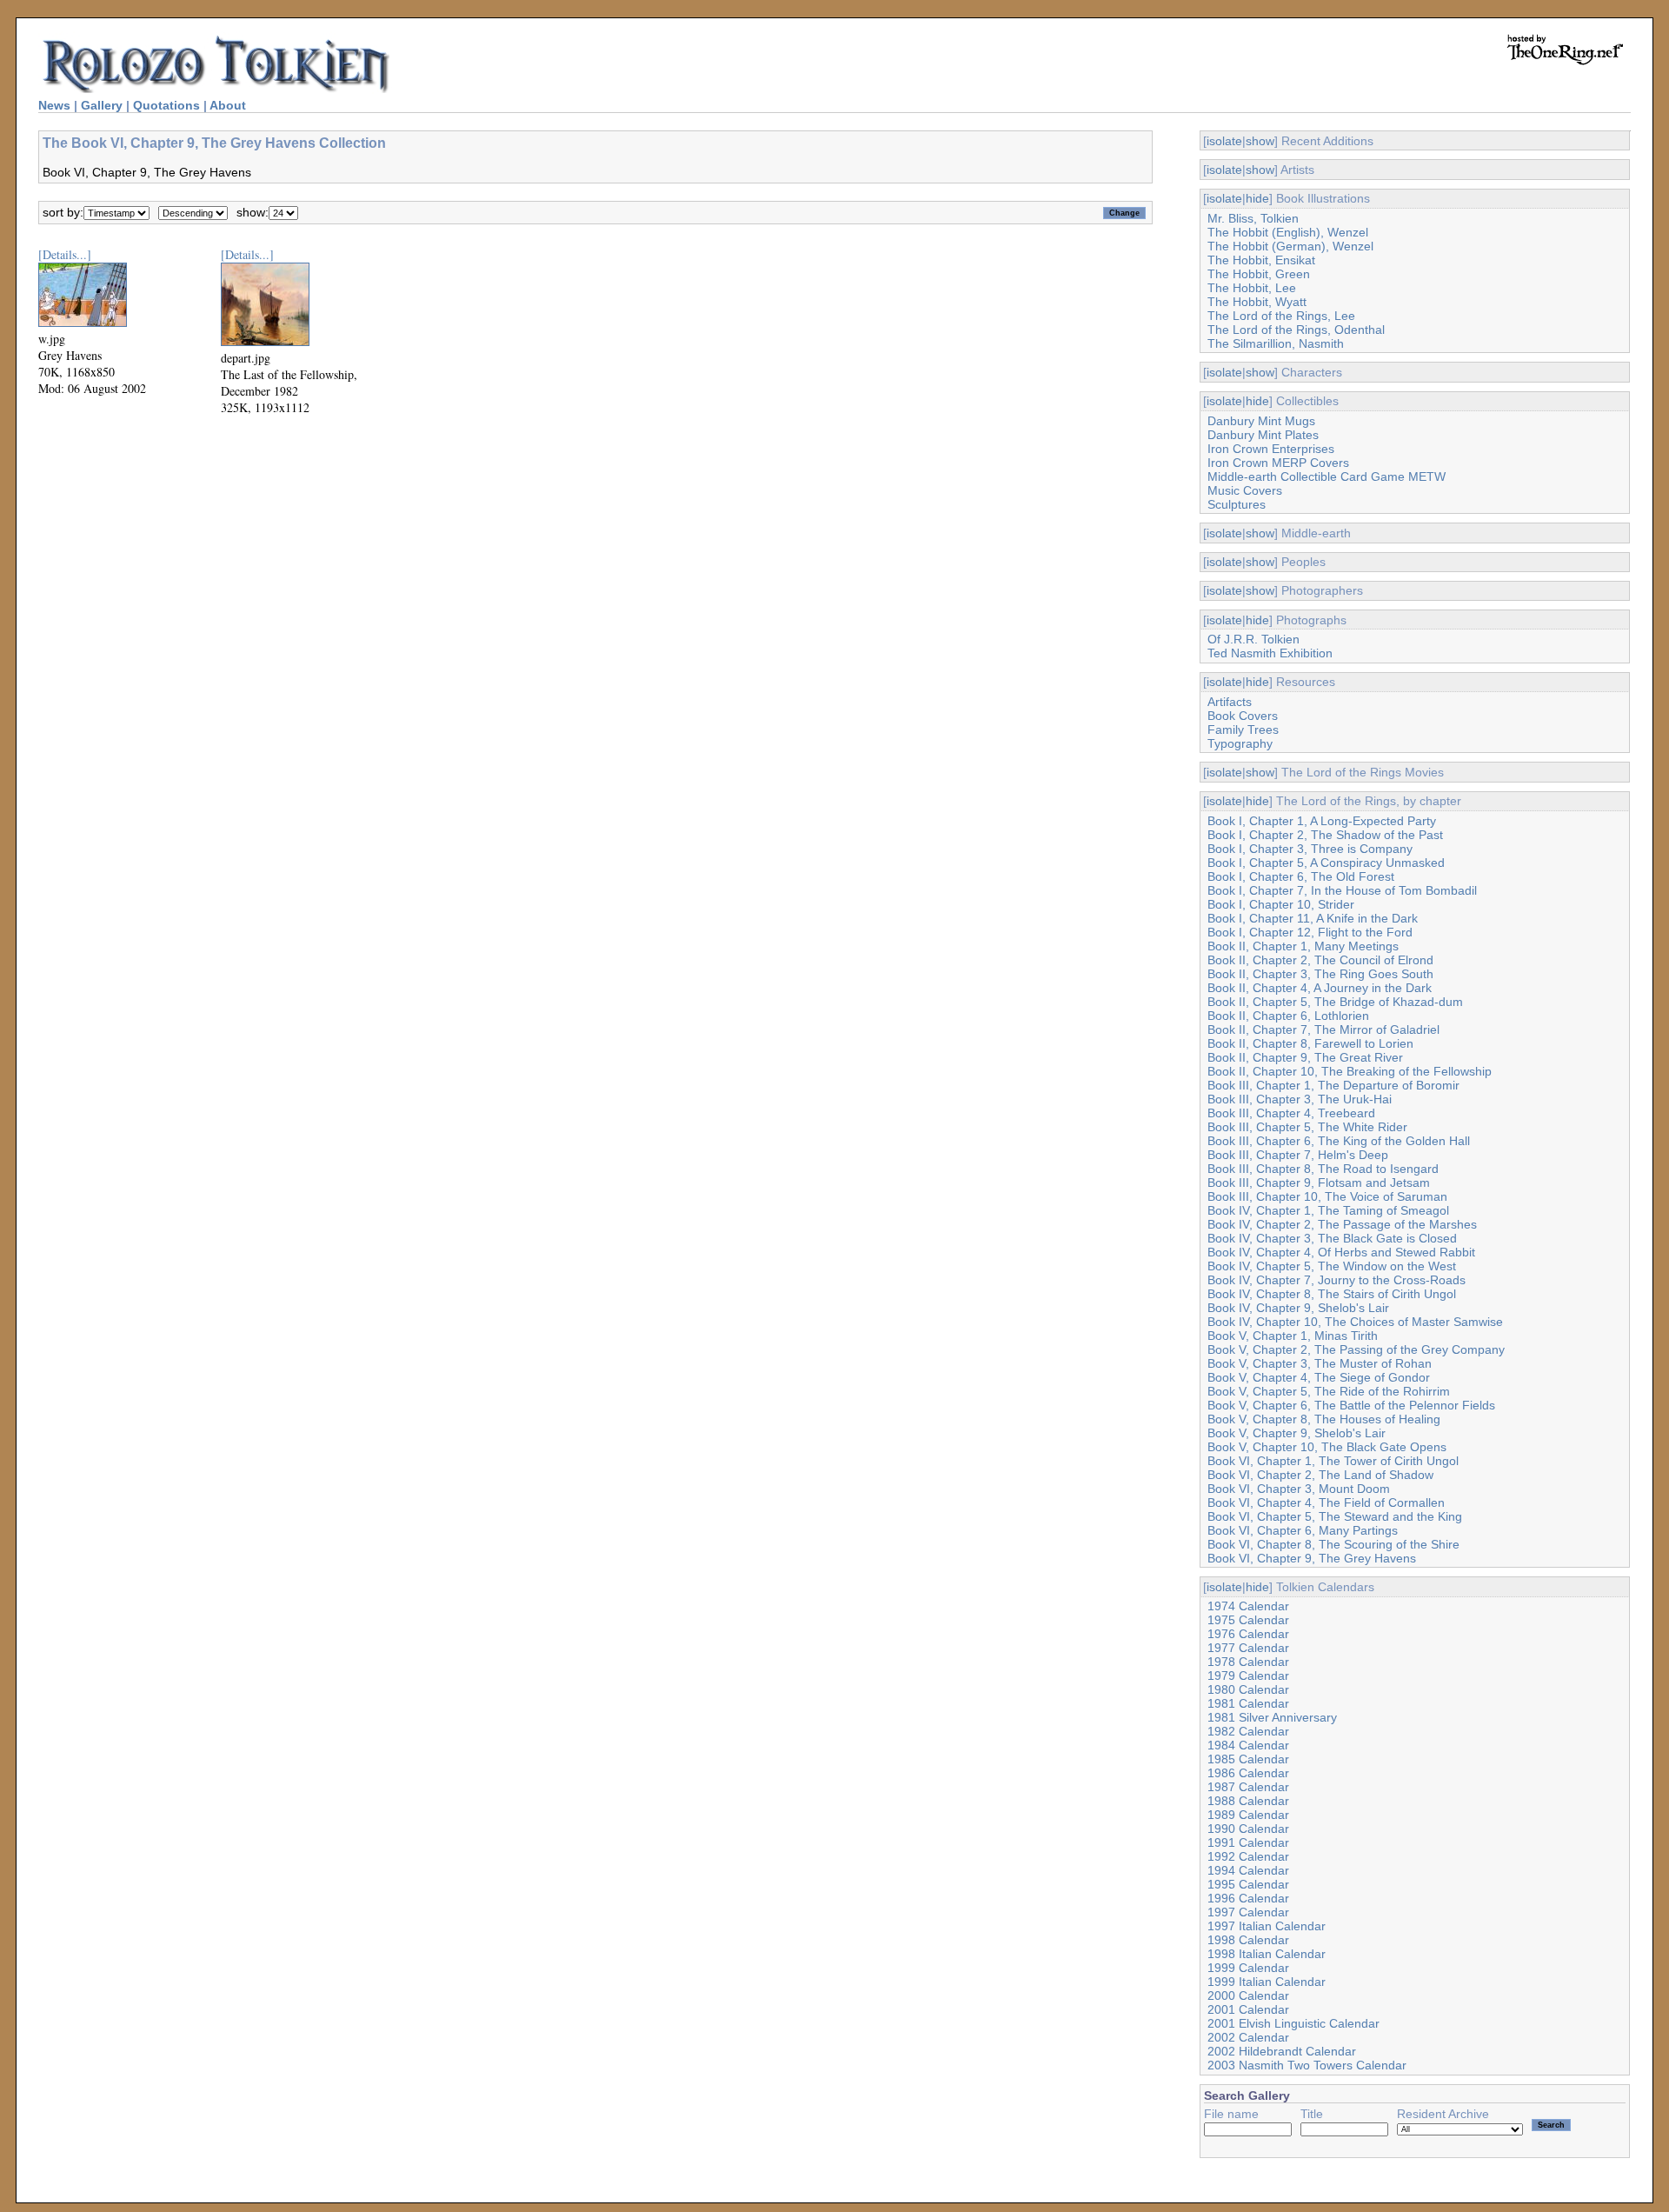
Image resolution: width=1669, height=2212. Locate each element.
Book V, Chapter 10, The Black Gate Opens (1327, 1447)
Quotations (166, 105)
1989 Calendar (1248, 1815)
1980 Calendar (1248, 1689)
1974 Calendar (1248, 1606)
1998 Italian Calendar (1267, 1954)
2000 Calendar (1248, 1995)
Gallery (102, 105)
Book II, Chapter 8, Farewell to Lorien (1310, 1043)
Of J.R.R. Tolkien (1253, 639)
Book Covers (1243, 716)
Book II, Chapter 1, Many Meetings (1303, 946)
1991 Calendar (1248, 1842)
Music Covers (1245, 490)
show (1260, 141)
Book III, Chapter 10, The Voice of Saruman (1327, 1196)
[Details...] (65, 254)
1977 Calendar (1248, 1648)
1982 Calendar (1248, 1731)
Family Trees (1243, 730)
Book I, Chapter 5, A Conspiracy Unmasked (1326, 863)
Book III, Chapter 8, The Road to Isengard (1323, 1169)
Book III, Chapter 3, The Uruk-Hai (1300, 1099)
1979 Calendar (1248, 1676)
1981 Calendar (1248, 1703)
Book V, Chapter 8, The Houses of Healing (1324, 1419)
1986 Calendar (1248, 1773)
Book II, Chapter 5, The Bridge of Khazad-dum (1335, 1002)
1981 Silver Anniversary (1272, 1717)
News (54, 105)
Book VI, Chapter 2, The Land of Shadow (1320, 1475)
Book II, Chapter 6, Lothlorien (1288, 1016)
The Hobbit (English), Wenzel (1288, 232)
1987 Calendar (1248, 1787)
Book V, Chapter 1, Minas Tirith (1293, 1336)
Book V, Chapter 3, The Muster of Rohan (1320, 1363)
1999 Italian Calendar (1267, 1982)
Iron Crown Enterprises (1271, 449)
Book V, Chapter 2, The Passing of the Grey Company (1356, 1349)
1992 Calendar (1248, 1856)
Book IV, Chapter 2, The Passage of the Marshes (1342, 1224)
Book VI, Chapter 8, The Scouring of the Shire (1333, 1544)
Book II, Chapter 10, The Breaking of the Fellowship (1350, 1071)
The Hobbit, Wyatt (1257, 302)
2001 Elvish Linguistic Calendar (1293, 2023)
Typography (1240, 743)
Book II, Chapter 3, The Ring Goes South (1320, 974)
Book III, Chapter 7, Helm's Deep (1298, 1155)
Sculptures (1237, 504)
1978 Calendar (1248, 1662)
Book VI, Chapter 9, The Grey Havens (1312, 1558)
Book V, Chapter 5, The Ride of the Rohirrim (1329, 1391)
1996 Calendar (1248, 1898)
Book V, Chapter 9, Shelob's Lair (1297, 1433)
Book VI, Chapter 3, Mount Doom (1299, 1489)
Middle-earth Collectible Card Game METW (1327, 476)
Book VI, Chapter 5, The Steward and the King (1335, 1516)
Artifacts (1230, 702)
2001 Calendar (1248, 2009)
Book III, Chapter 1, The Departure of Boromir (1333, 1085)
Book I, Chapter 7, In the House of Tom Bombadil (1342, 890)
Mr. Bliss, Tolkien (1253, 218)
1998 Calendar (1248, 1940)
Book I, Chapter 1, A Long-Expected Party (1322, 821)
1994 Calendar (1248, 1870)
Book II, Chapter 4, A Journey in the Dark (1320, 988)
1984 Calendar (1248, 1745)
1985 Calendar (1248, 1759)
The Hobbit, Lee (1252, 288)
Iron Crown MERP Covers (1278, 463)
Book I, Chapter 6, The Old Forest (1301, 876)
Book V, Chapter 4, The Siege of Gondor (1319, 1377)
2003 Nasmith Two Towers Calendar (1307, 2065)
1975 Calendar (1248, 1620)
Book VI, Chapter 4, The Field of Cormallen (1326, 1502)
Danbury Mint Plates (1263, 435)
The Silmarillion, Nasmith (1276, 343)
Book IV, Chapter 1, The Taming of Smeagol (1328, 1210)
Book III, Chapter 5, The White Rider (1307, 1127)
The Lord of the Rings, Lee (1281, 316)
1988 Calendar (1248, 1801)
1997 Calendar (1248, 1912)
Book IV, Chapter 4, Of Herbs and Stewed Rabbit (1341, 1252)
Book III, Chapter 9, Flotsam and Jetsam (1319, 1183)
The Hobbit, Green (1259, 274)
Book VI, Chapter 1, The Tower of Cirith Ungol (1333, 1461)
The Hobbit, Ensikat (1261, 260)
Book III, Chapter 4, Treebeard (1291, 1113)
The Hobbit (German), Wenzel (1290, 246)
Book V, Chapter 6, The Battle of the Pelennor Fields (1351, 1405)
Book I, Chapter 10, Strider (1281, 904)
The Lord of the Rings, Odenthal (1296, 330)
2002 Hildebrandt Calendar (1282, 2051)
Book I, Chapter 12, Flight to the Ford (1310, 932)
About (228, 105)
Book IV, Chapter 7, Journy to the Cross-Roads (1337, 1280)
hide (1257, 198)
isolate (1224, 141)
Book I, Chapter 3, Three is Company (1310, 849)
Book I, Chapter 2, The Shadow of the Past (1325, 835)
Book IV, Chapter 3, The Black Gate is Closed (1332, 1238)
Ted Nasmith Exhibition (1270, 653)
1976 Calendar (1248, 1634)
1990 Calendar (1248, 1829)
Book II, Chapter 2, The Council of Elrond (1320, 960)
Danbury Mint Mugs (1261, 421)
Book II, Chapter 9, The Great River (1305, 1057)
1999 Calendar (1248, 1968)
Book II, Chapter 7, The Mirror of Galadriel (1323, 1029)
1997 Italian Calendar (1267, 1926)
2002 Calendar (1248, 2037)
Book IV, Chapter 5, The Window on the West (1332, 1266)
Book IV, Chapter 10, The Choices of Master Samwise (1355, 1322)
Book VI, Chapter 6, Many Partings (1303, 1530)
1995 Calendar (1248, 1884)
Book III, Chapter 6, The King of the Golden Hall (1339, 1141)
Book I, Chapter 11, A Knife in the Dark (1313, 918)
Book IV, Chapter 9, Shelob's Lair (1298, 1308)
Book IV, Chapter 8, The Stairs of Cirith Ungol (1332, 1294)
